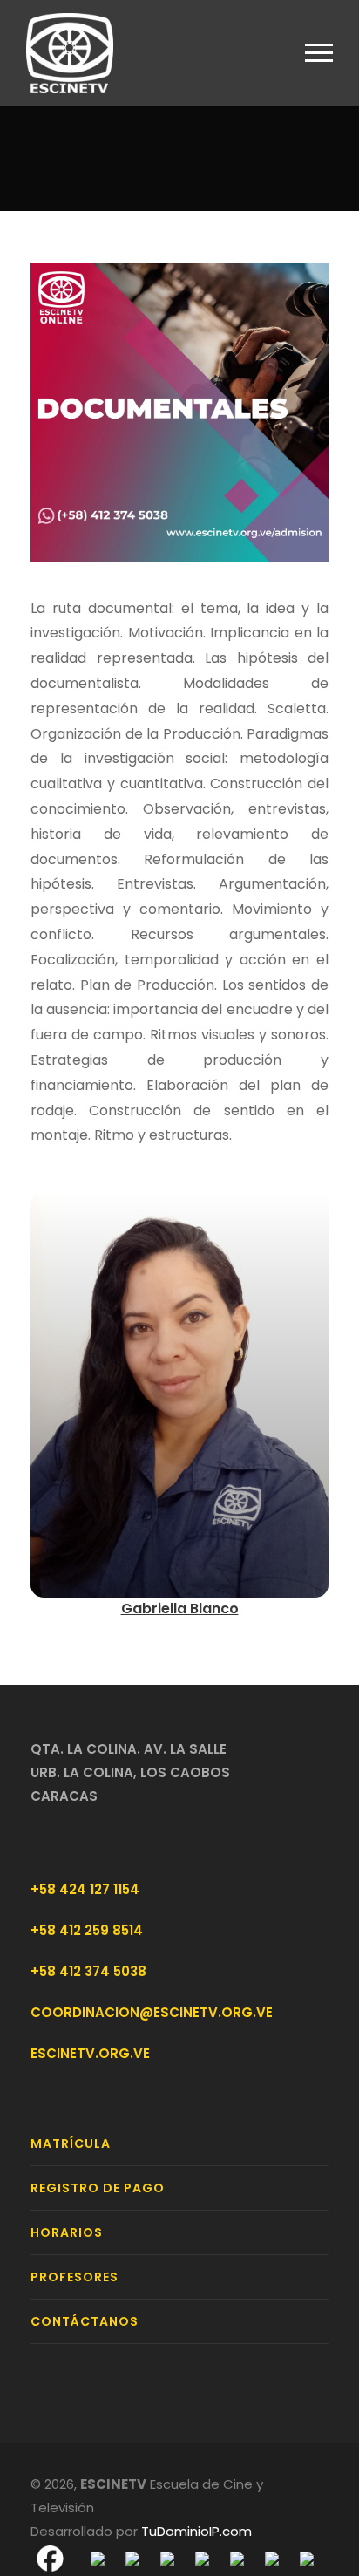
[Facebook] (50, 2558)
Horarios (67, 2232)
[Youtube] (202, 2558)
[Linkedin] (237, 2558)
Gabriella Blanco (180, 1608)
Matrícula (71, 2143)
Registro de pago (98, 2188)
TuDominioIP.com (196, 2531)
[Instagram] (132, 2558)
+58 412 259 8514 (87, 1930)
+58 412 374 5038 (88, 1971)
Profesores (75, 2277)
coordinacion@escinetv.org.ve (152, 2012)
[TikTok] (307, 2558)
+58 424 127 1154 (85, 1889)
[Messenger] (98, 2558)
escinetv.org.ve (90, 2053)
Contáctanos (85, 2321)
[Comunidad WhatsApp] (272, 2558)
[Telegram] (167, 2558)
